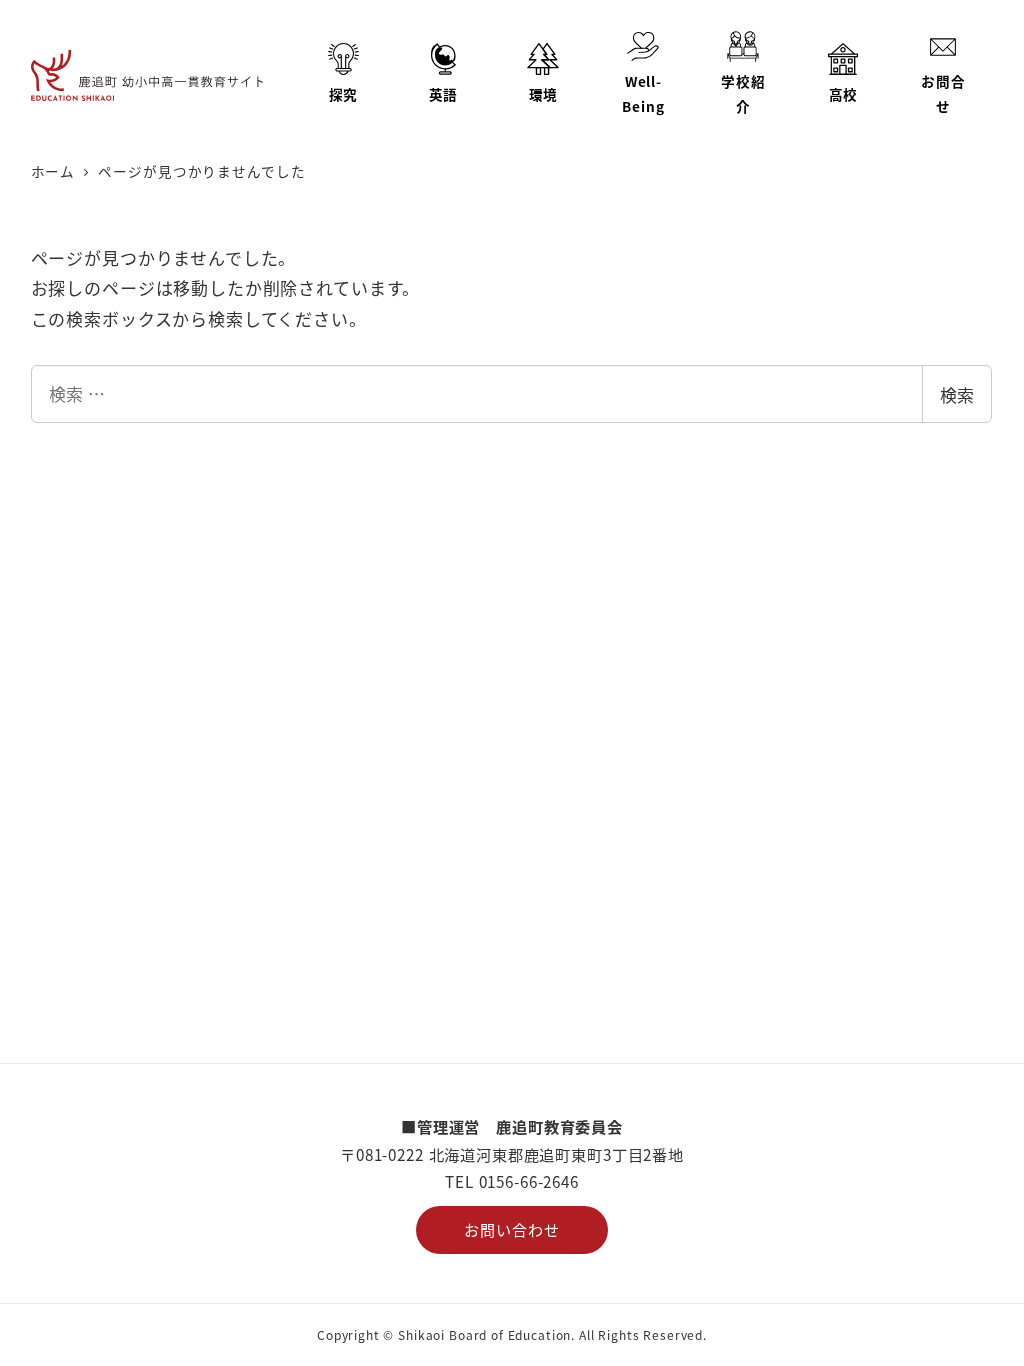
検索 (957, 394)
